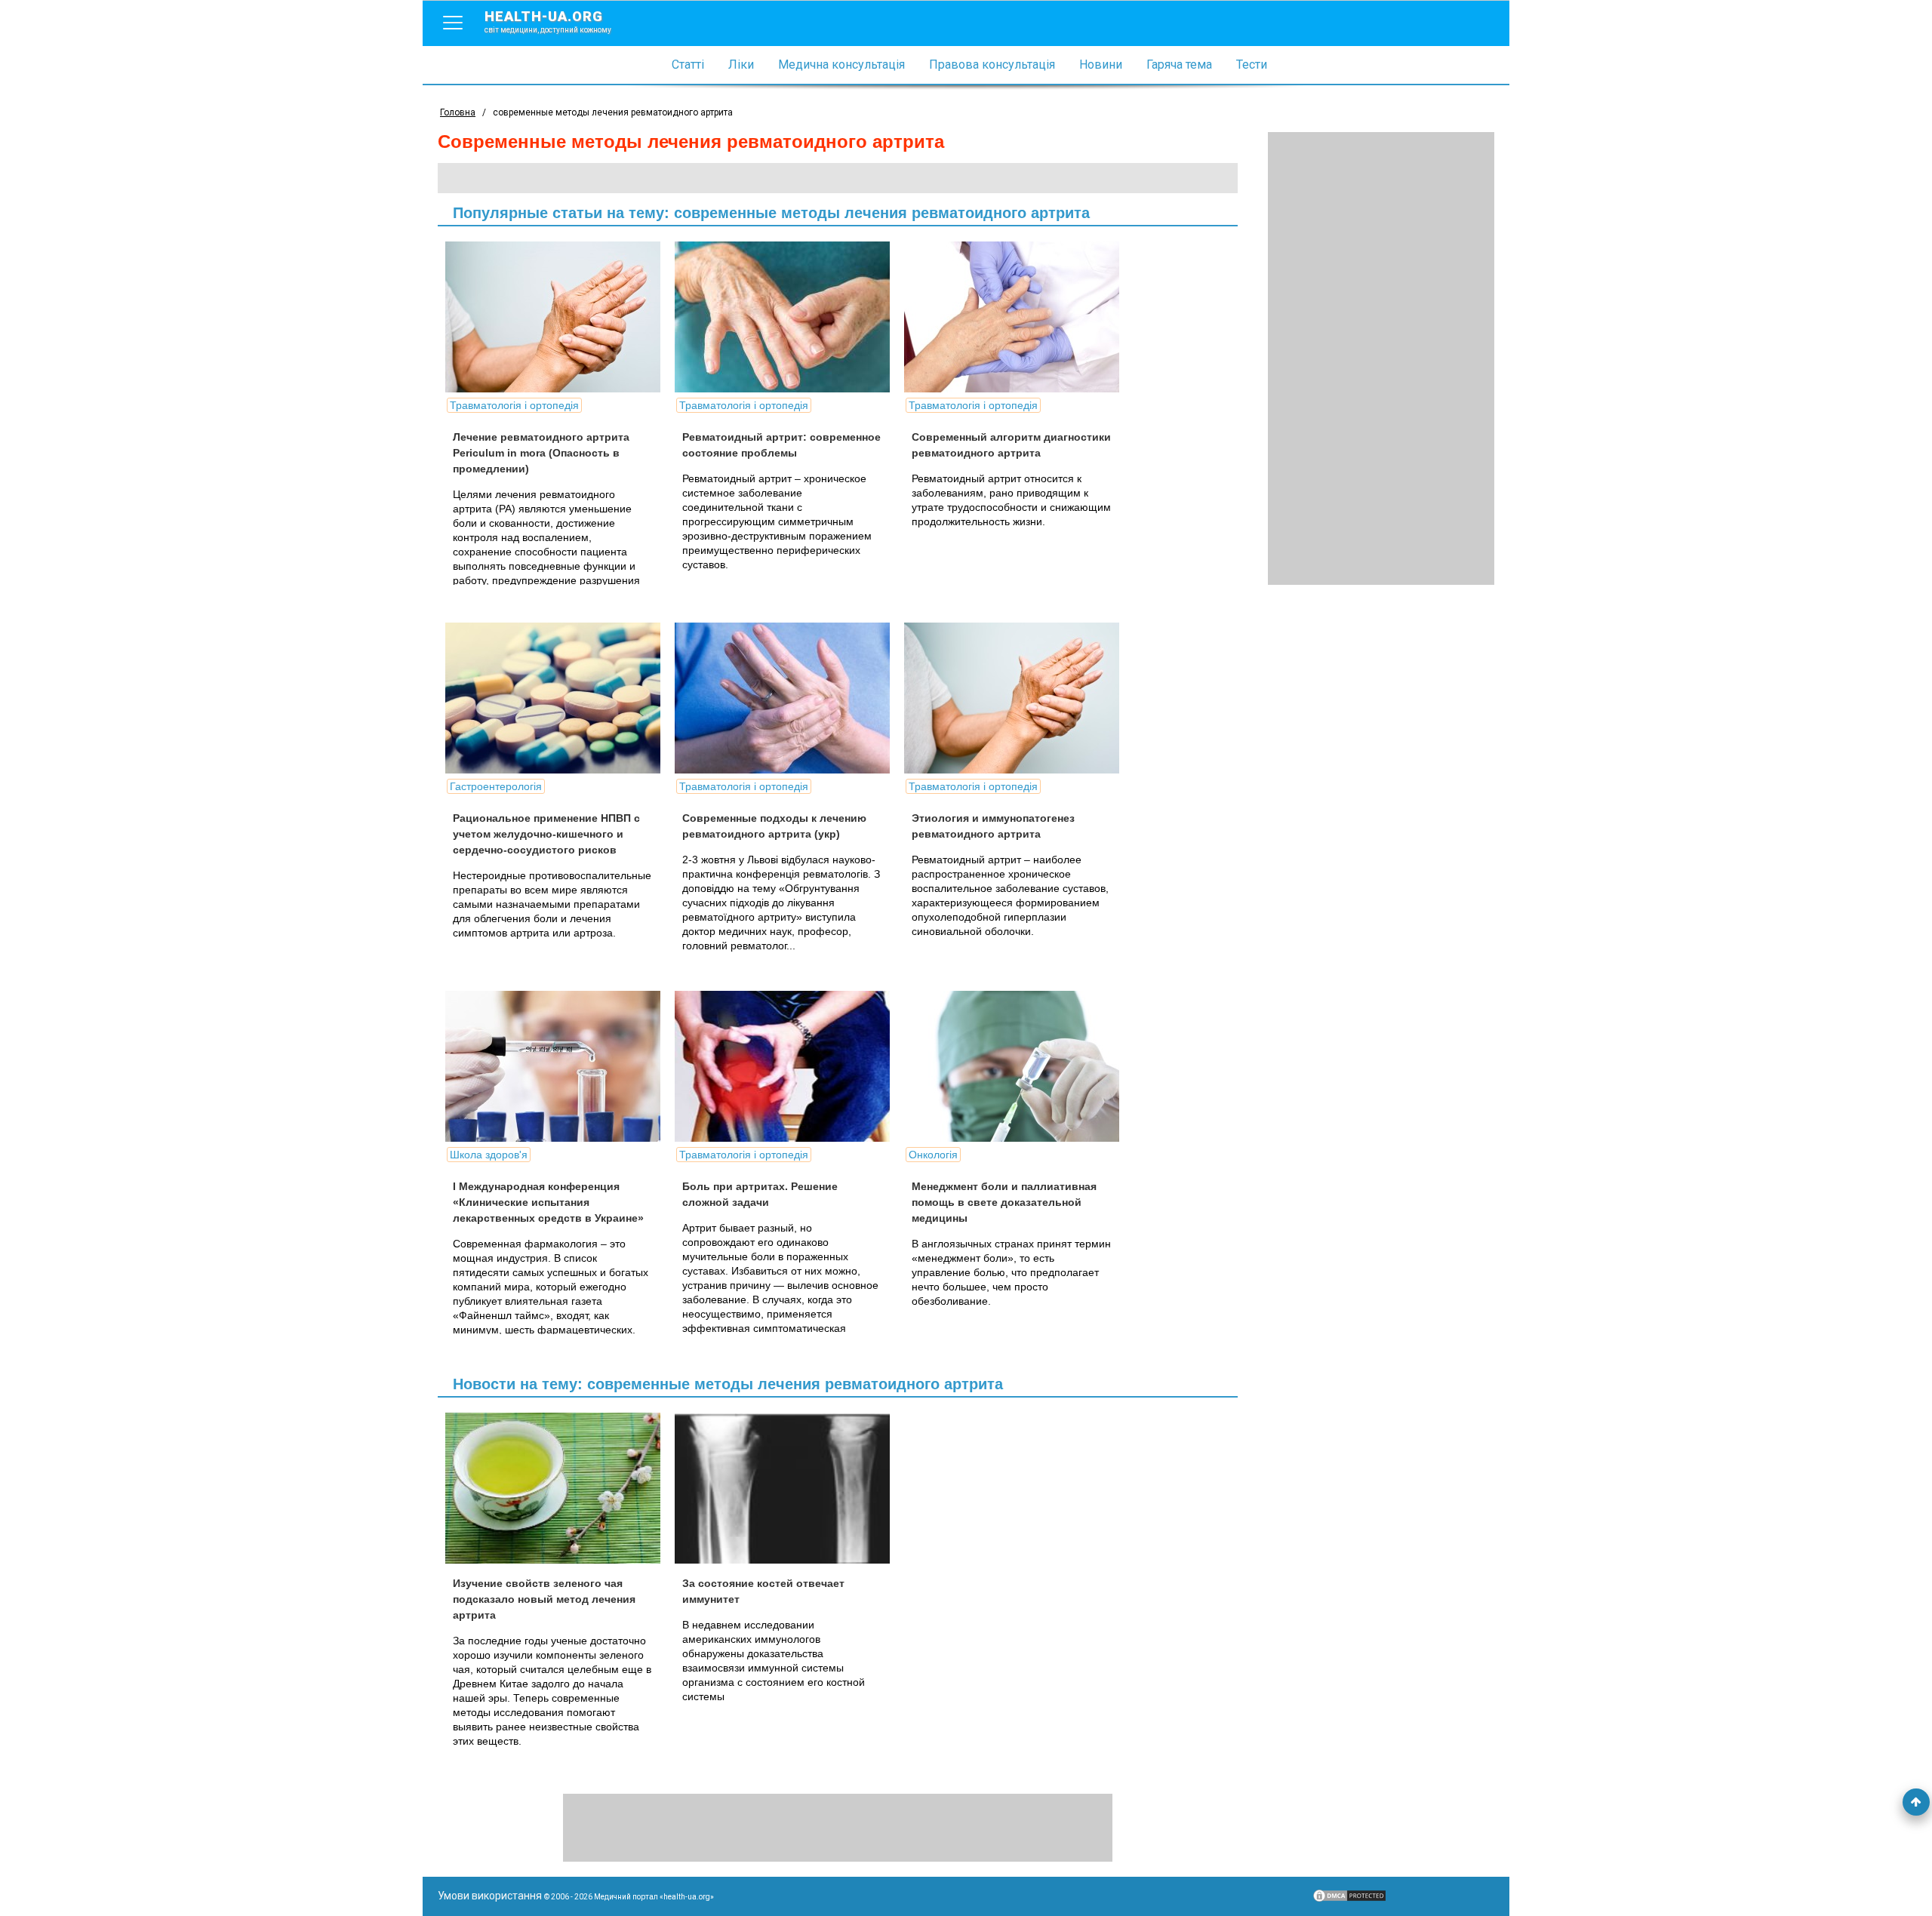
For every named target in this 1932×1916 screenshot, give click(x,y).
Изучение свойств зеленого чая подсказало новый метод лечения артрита (544, 1599)
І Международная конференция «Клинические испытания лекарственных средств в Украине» (548, 1202)
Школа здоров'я (489, 1155)
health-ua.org (548, 21)
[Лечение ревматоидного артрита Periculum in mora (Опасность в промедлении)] (558, 317)
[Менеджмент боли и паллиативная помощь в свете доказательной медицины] (1017, 1066)
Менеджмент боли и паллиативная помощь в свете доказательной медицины (1004, 1202)
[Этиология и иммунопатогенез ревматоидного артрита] (1017, 698)
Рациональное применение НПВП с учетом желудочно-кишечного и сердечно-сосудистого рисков (546, 834)
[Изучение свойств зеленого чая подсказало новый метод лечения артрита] (558, 1488)
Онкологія (933, 1155)
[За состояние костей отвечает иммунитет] (788, 1488)
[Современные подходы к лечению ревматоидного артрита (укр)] (788, 698)
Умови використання (490, 1896)
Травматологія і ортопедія (514, 405)
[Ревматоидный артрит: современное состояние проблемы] (788, 317)
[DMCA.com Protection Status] (1349, 1899)
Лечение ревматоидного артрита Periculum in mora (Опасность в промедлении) (541, 453)
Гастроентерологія (496, 786)
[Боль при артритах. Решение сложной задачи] (788, 1066)
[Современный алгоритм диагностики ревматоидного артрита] (1017, 317)
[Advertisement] (1381, 358)
